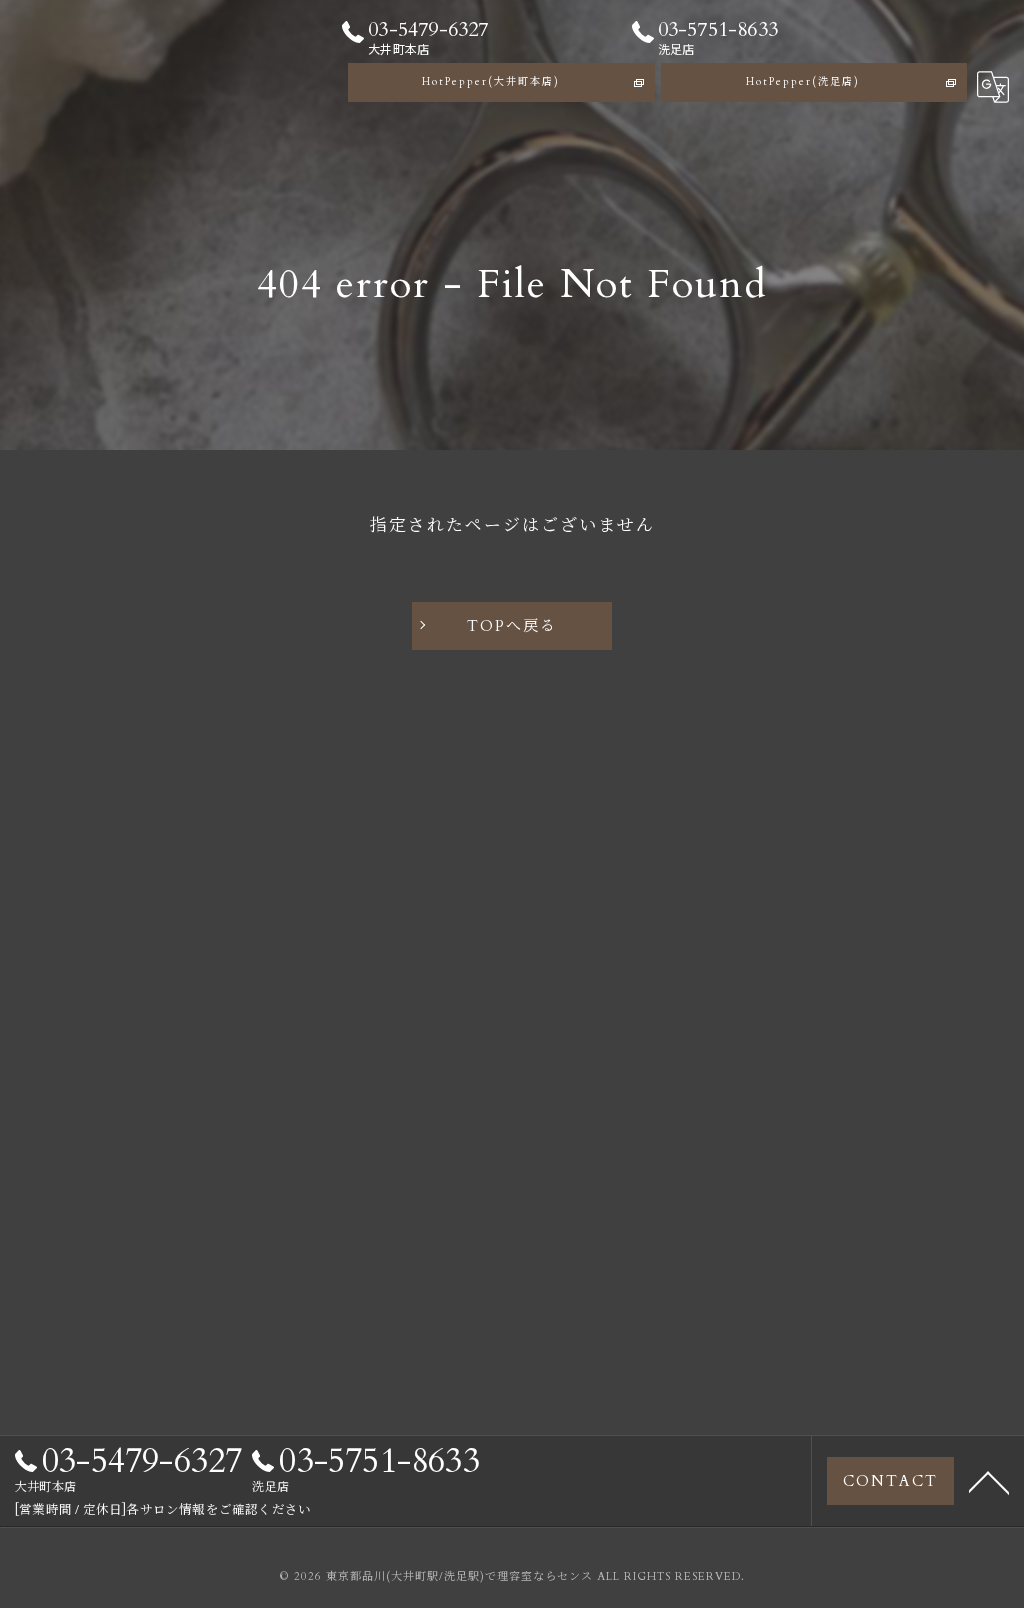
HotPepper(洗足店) (803, 82)
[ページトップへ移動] (989, 1481)
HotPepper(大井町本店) (491, 82)
